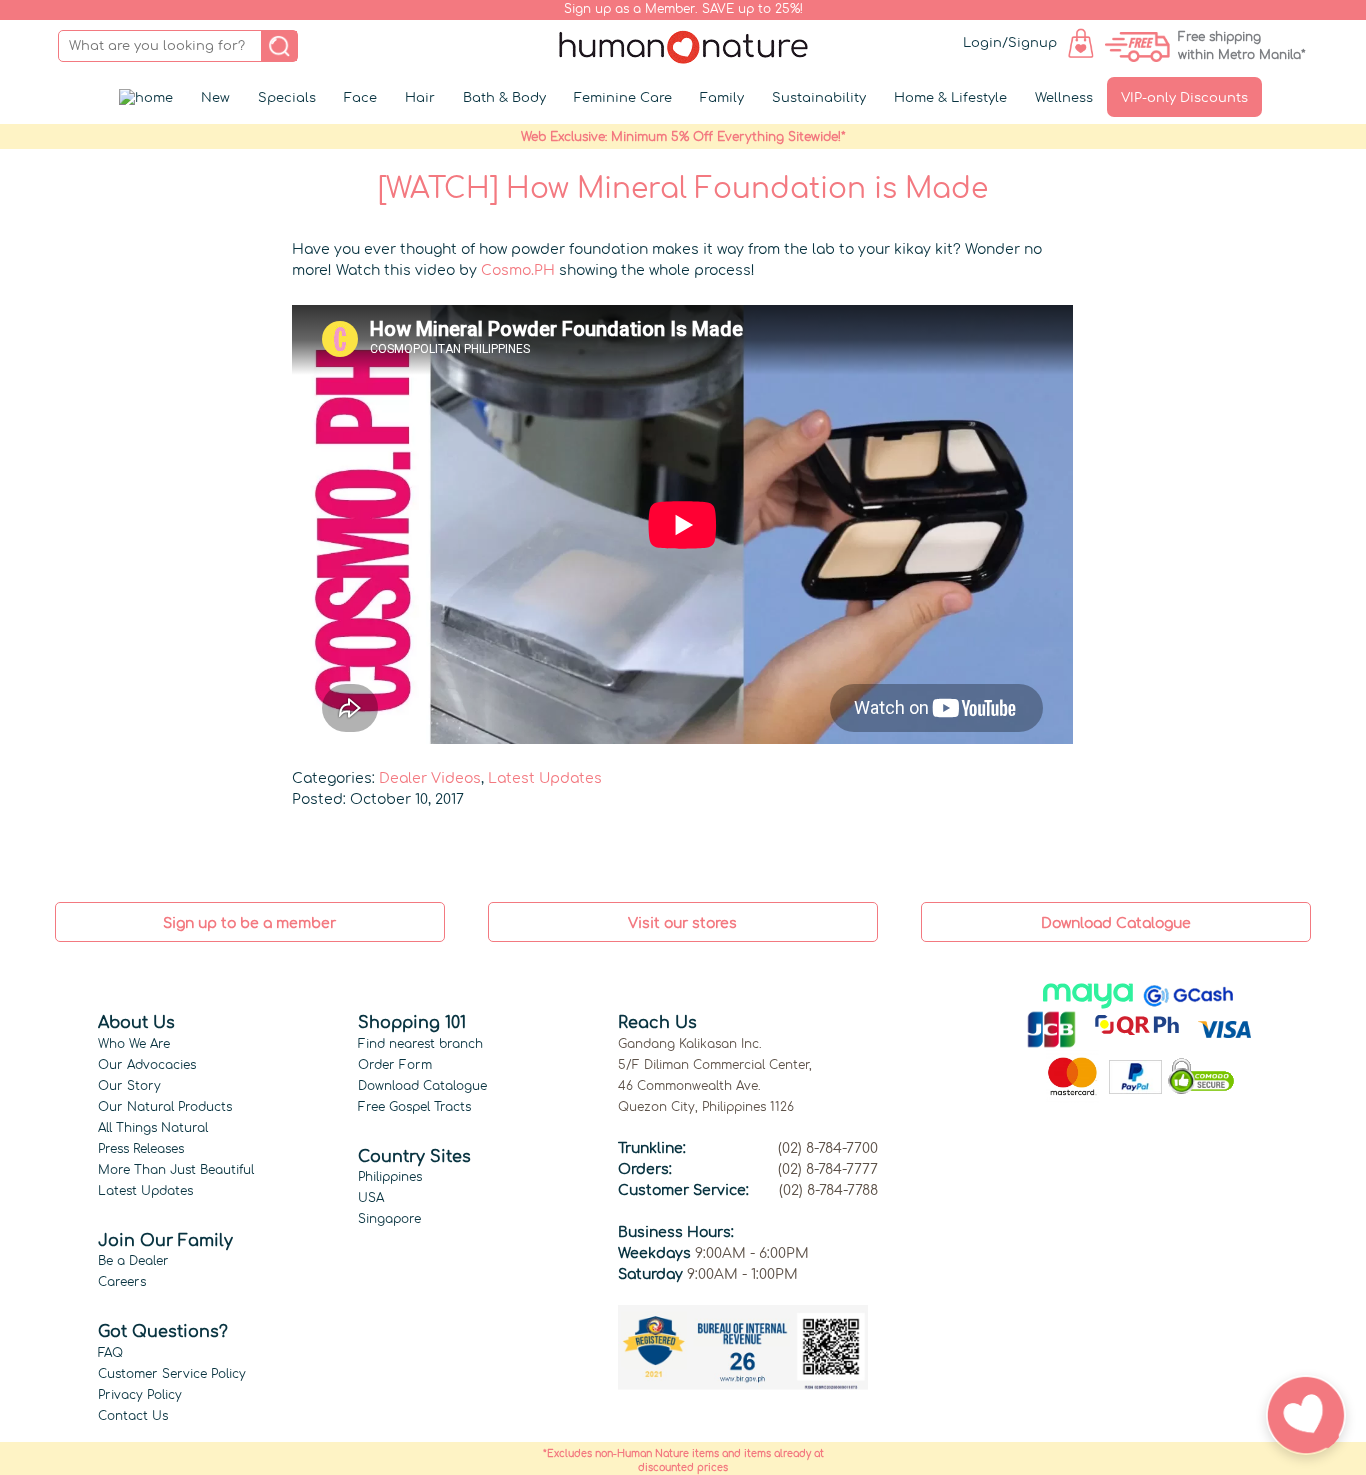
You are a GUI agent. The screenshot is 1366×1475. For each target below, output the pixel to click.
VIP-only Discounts (1184, 98)
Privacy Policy (140, 1395)
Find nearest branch (420, 1044)
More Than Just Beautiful (176, 1170)
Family (722, 98)
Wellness (1064, 98)
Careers (122, 1282)
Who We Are (134, 1044)
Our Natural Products (165, 1107)
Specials (287, 98)
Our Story (129, 1086)
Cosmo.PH (518, 270)
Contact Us (133, 1416)
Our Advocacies (147, 1065)
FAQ (110, 1353)
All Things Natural (153, 1128)
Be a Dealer (133, 1261)
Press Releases (141, 1149)
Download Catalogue (422, 1086)
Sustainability (819, 98)
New (215, 98)
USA (371, 1198)
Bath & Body (504, 98)
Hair (420, 98)
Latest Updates (545, 778)
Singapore (389, 1219)
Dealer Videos (430, 778)
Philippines (390, 1177)
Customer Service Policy (172, 1374)
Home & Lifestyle (950, 98)
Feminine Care (623, 98)
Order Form (395, 1065)
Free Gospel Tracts (414, 1107)
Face (360, 98)
